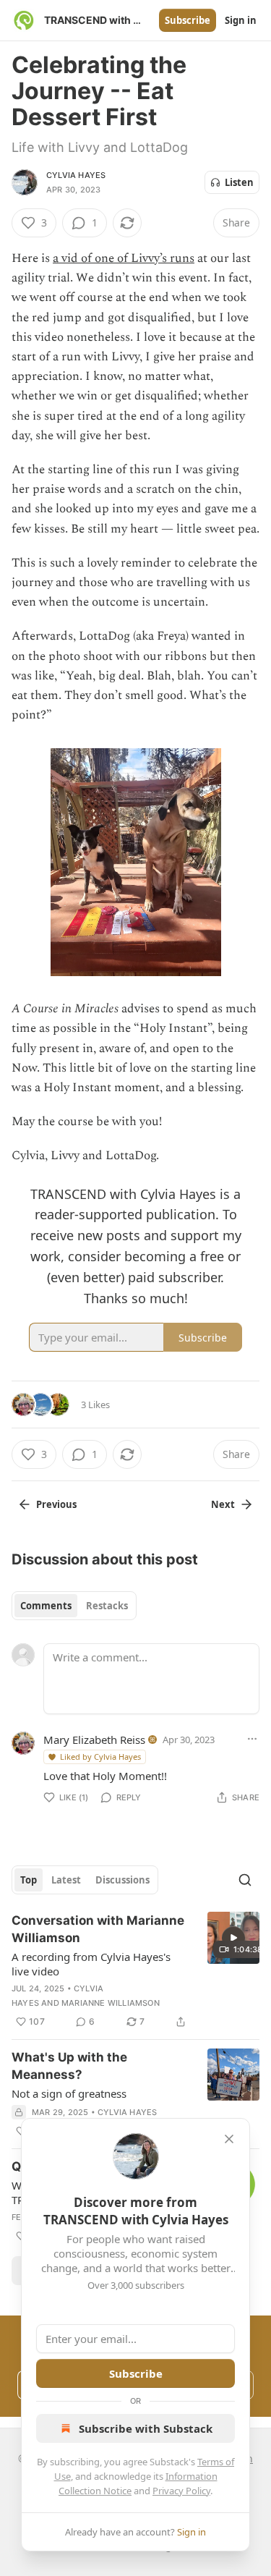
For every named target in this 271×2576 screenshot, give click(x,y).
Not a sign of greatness (69, 2093)
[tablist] (74, 1606)
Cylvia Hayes (76, 175)
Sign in (241, 20)
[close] (229, 2139)
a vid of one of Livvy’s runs (124, 258)
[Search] (245, 1880)
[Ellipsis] (252, 1739)
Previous (56, 1504)
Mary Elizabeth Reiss (94, 1740)
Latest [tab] (66, 1880)
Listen (239, 182)
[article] (135, 1971)
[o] (233, 1938)
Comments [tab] (46, 1606)
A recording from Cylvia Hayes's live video (91, 1964)
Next (223, 1504)
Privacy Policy (181, 2491)
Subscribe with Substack (146, 2428)
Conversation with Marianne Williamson (98, 1929)
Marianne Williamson (111, 2003)
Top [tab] (29, 1880)
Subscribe (188, 20)
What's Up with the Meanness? (69, 2066)
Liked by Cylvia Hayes (100, 1757)
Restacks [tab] (107, 1606)
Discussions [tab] (122, 1880)
